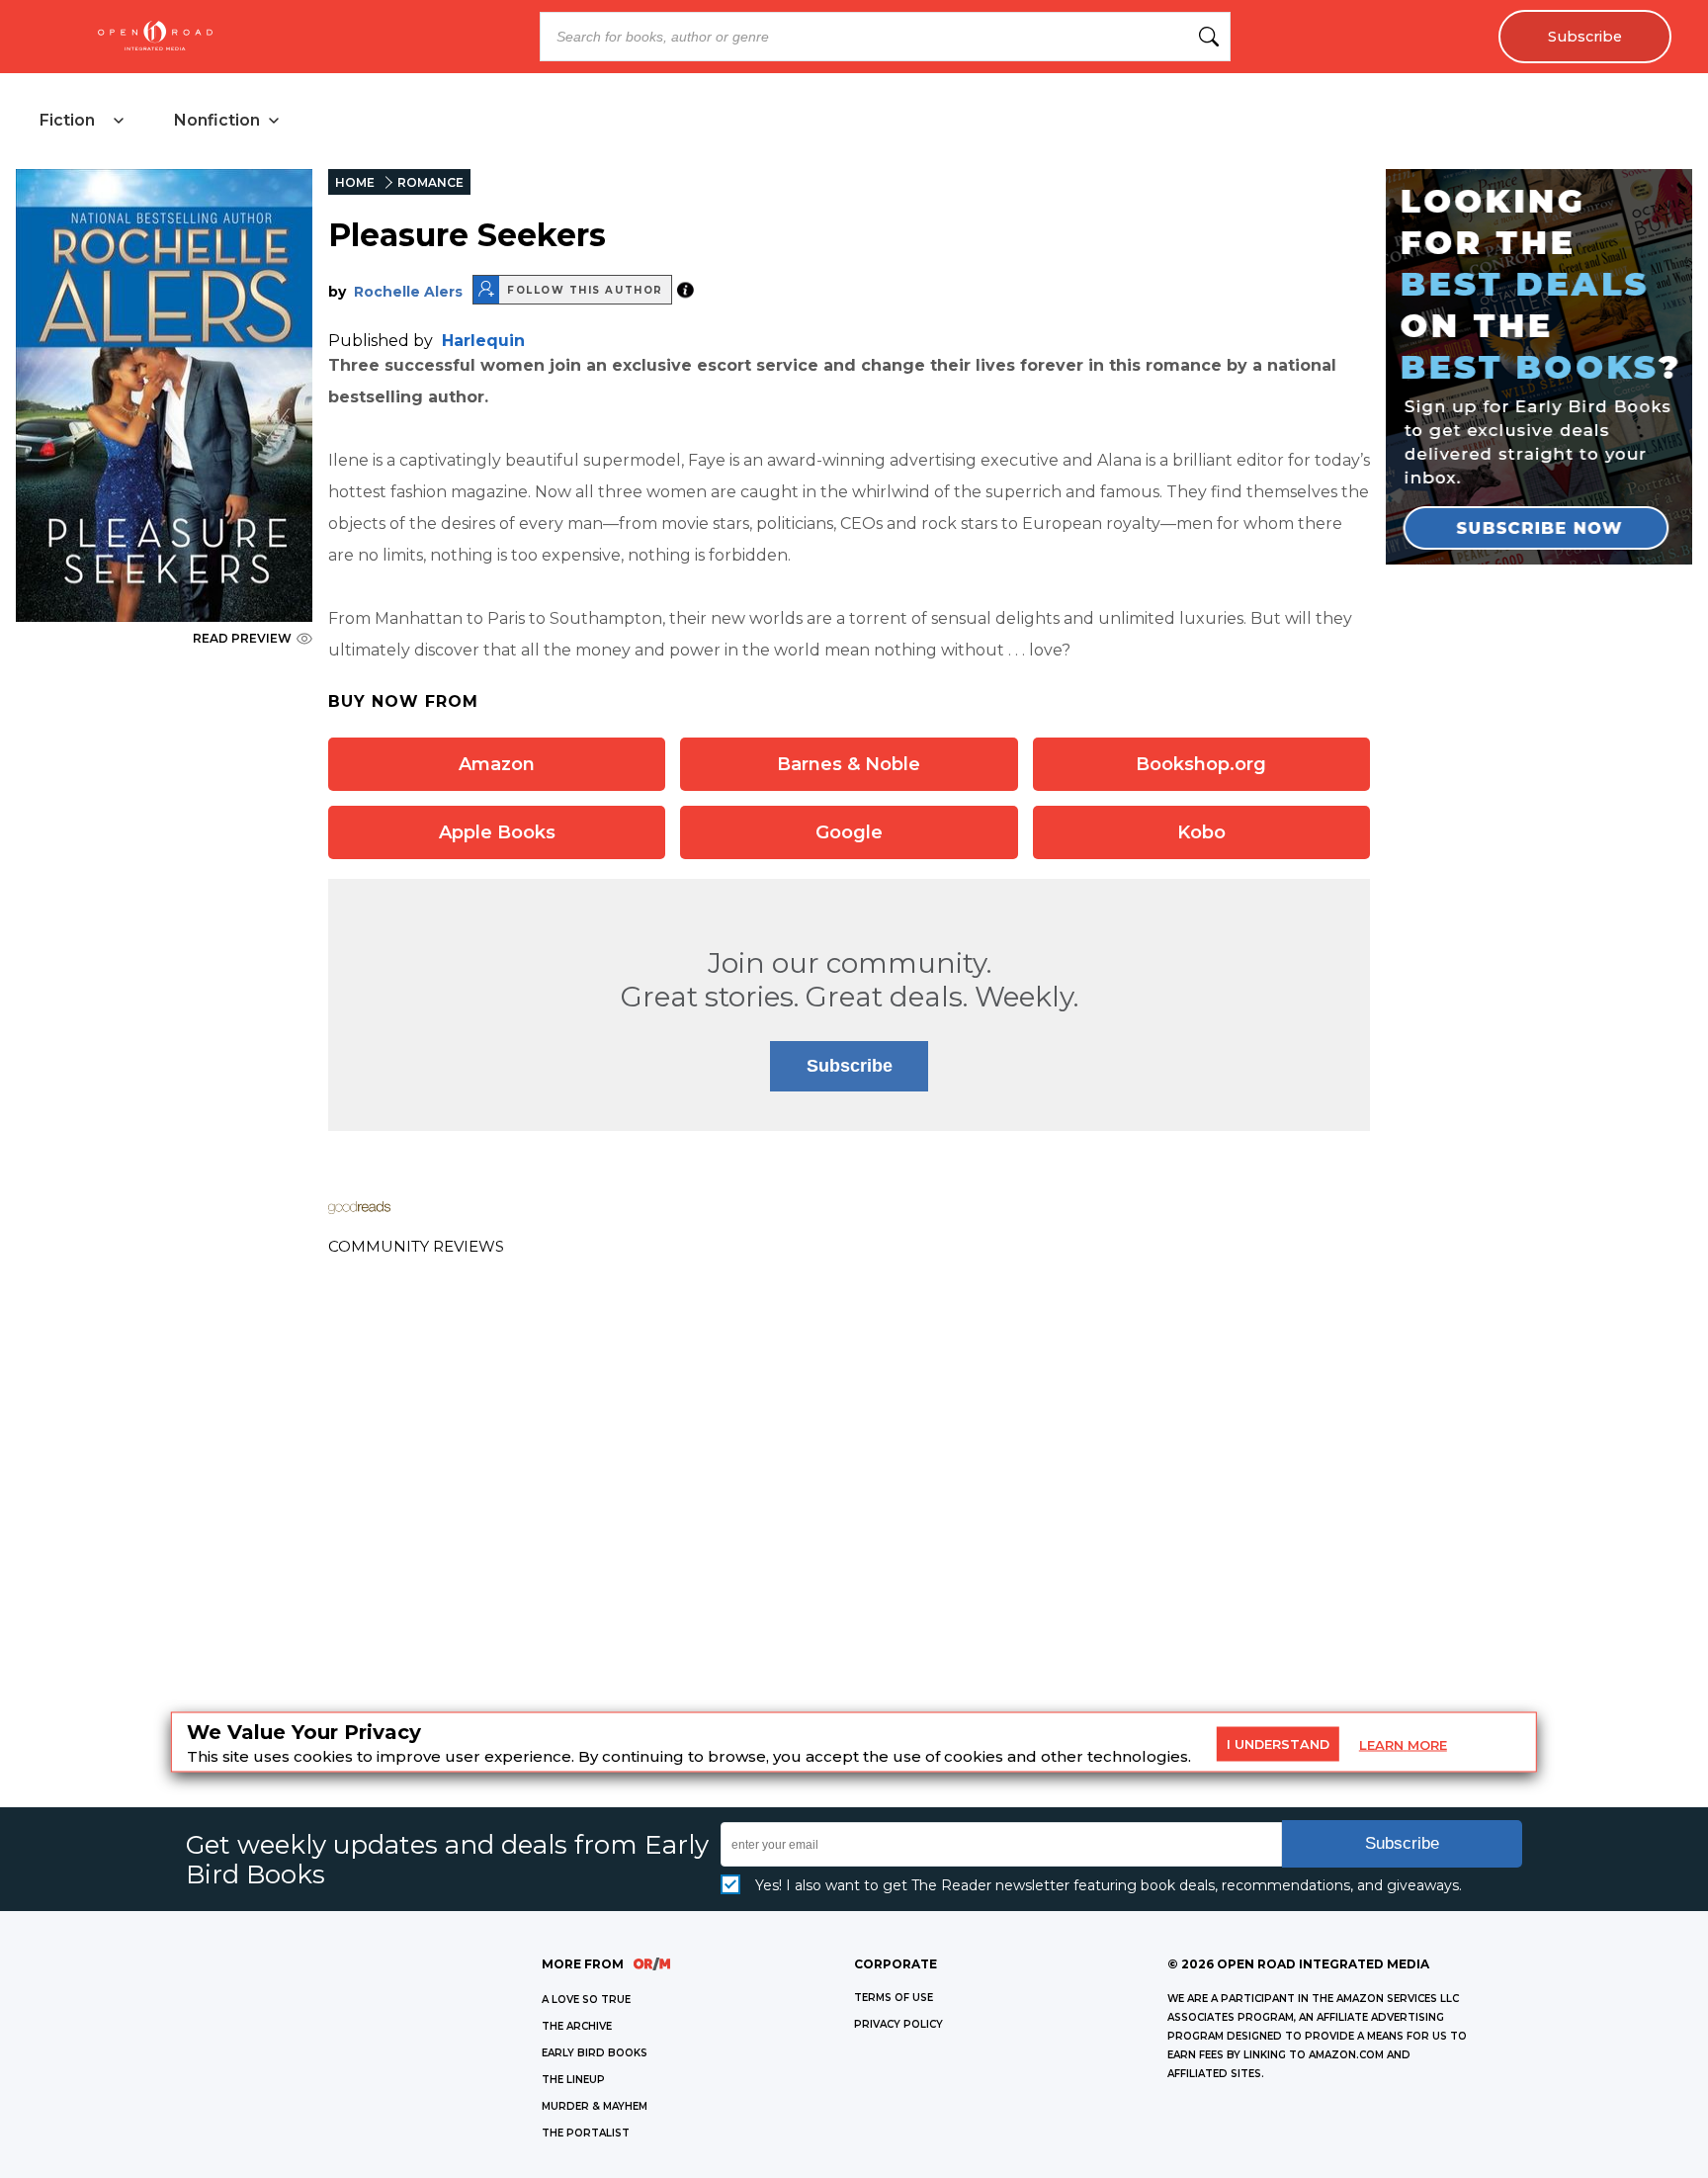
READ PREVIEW (242, 638)
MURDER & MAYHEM (595, 2106)
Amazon (497, 764)
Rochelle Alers (408, 292)
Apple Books (497, 832)
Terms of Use (894, 1998)
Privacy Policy (898, 2024)
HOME (355, 182)
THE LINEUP (573, 2080)
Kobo (1201, 832)
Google (849, 832)
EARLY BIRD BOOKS (595, 2053)
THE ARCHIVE (577, 2026)
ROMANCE (430, 182)
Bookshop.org (1201, 764)
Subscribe (1585, 37)
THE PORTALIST (586, 2133)
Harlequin (483, 341)
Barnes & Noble (849, 764)
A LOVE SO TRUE (586, 2000)
